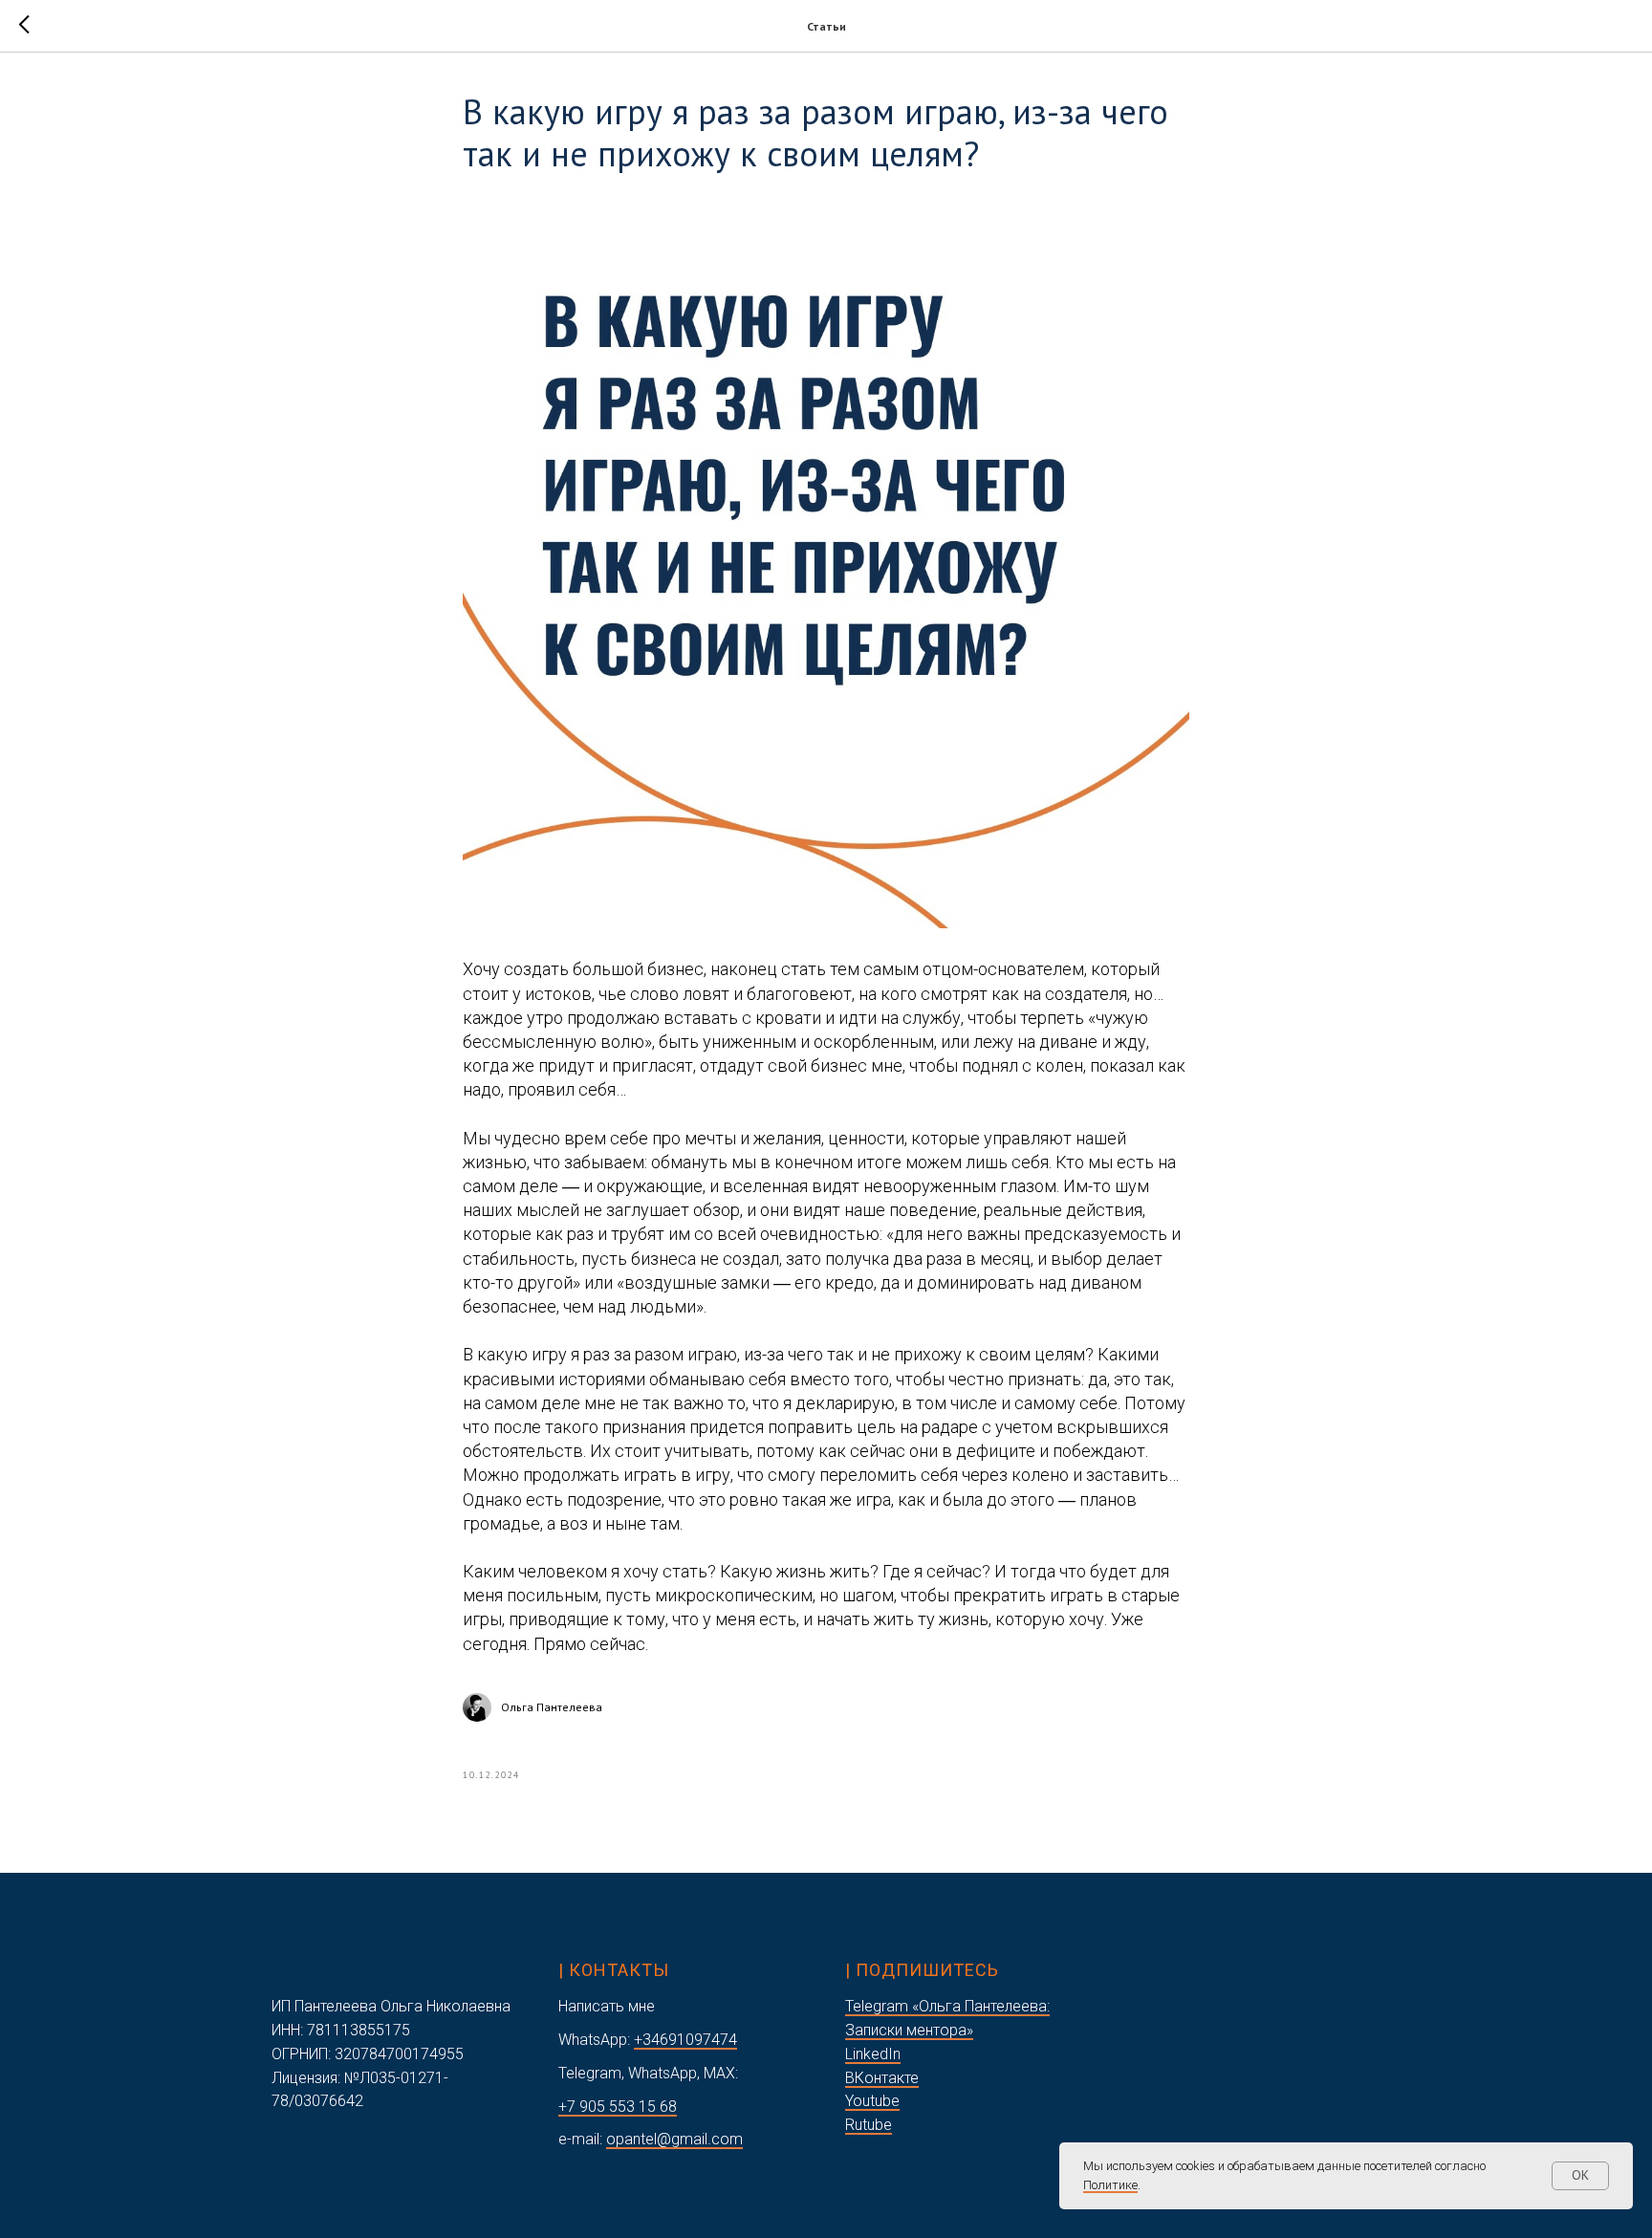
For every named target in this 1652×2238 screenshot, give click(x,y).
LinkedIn (873, 2054)
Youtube (872, 2101)
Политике (1110, 2185)
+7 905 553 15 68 (618, 2107)
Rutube (869, 2125)
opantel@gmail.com (674, 2139)
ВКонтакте (882, 2078)
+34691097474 (685, 2040)
